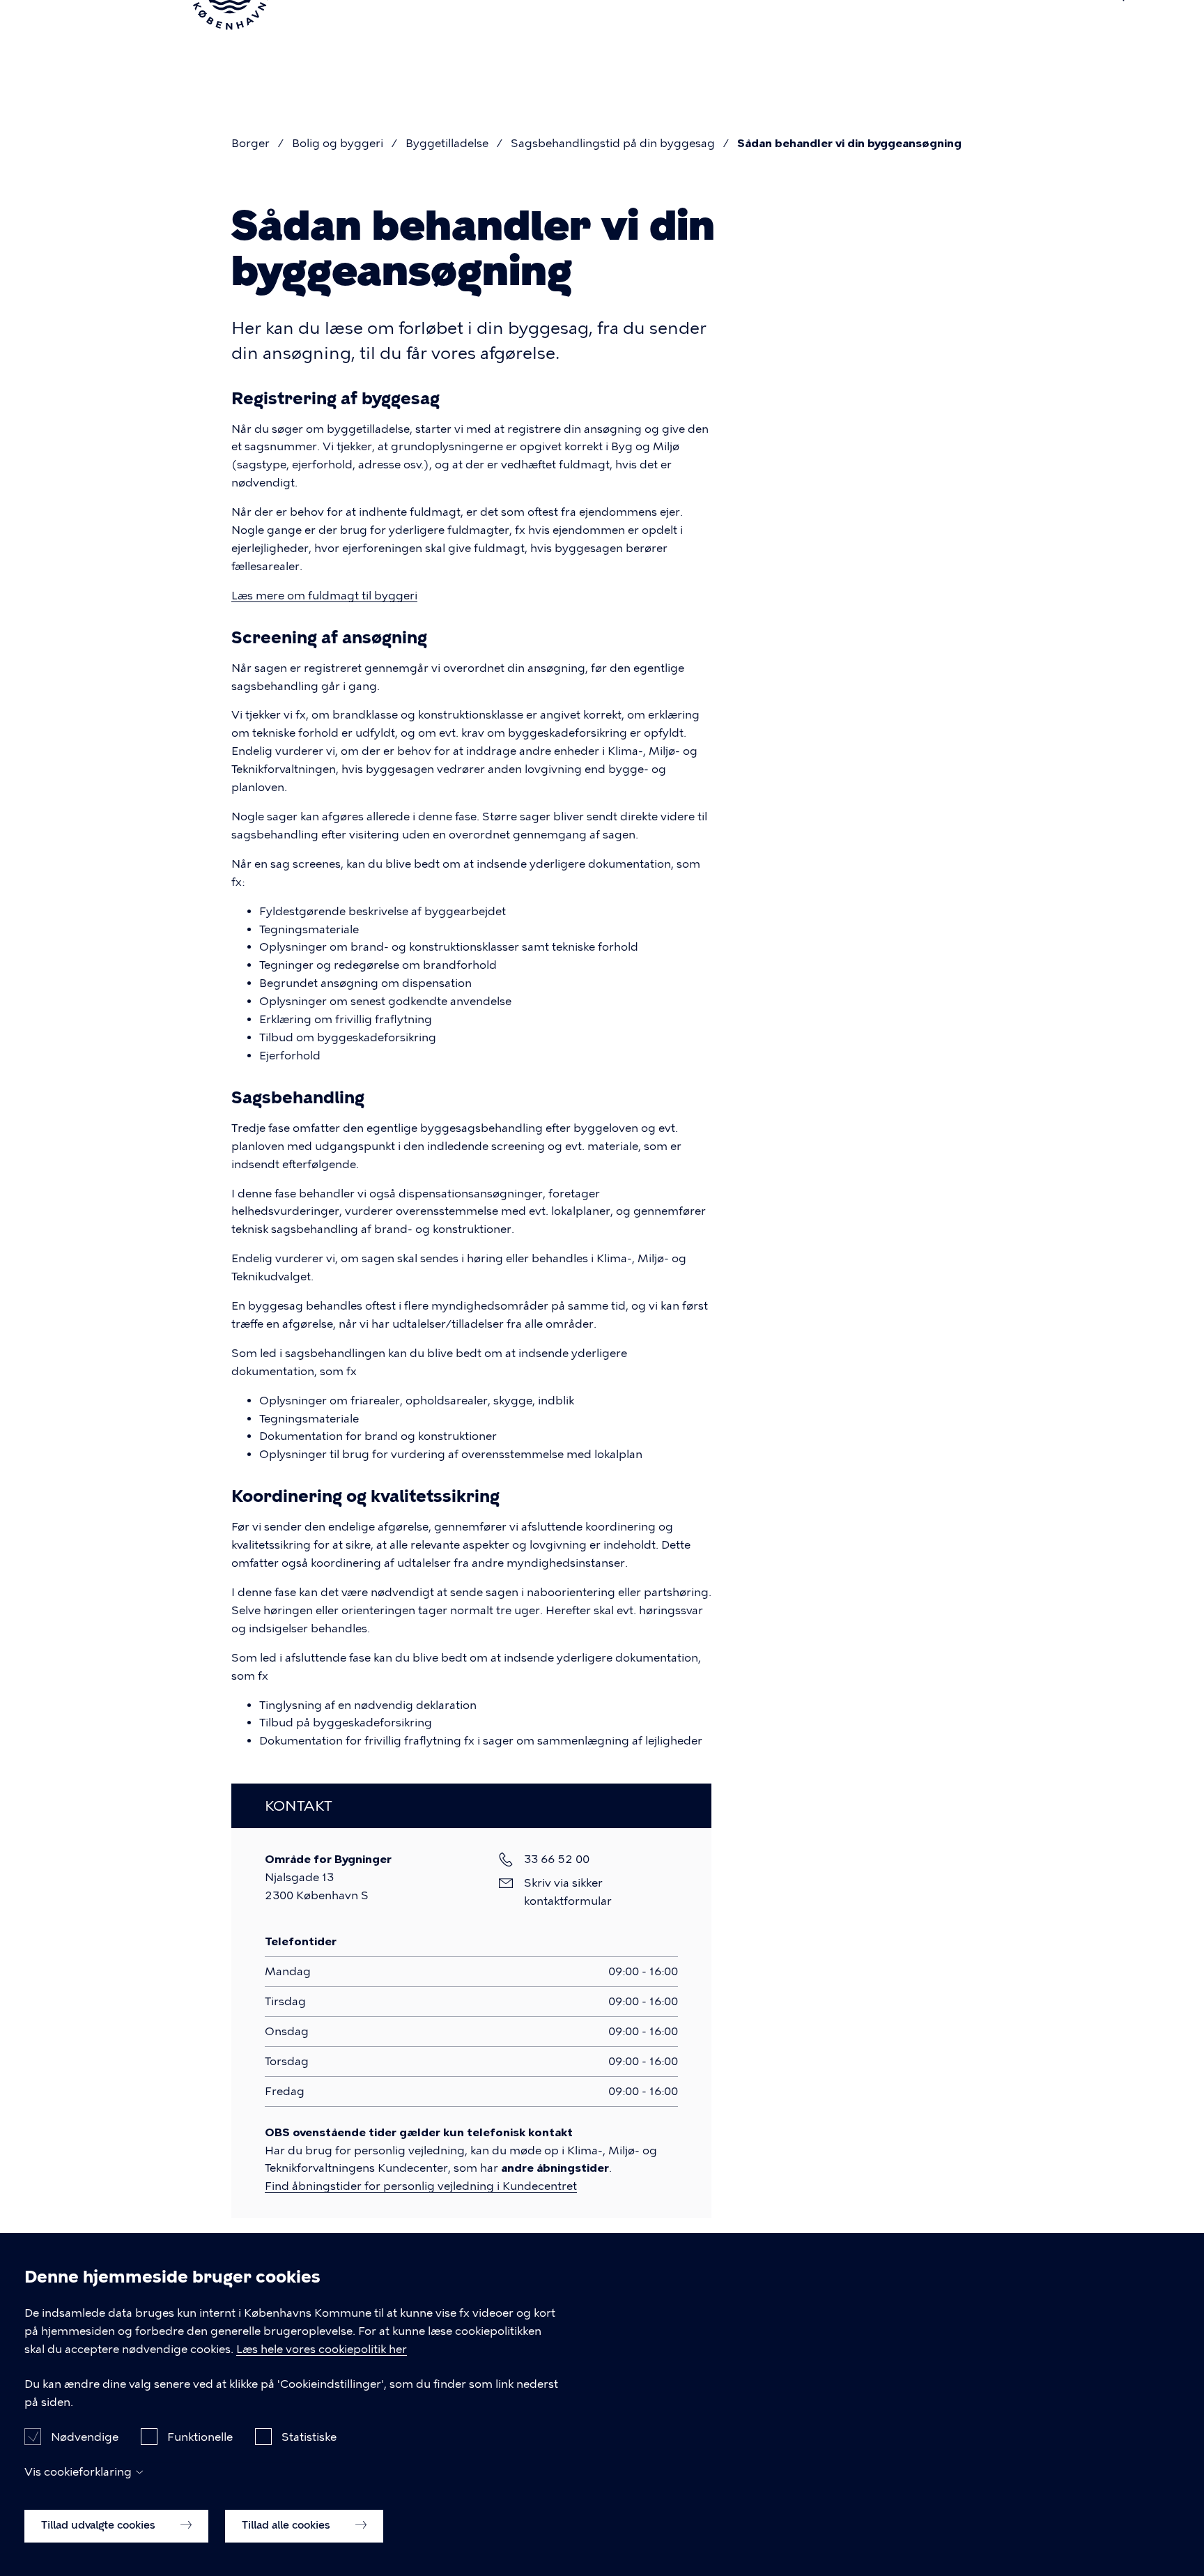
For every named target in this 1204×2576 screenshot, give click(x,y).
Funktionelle (200, 2436)
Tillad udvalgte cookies (100, 2525)
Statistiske (309, 2436)
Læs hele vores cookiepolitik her (322, 2349)
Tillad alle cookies (287, 2525)
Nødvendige (85, 2436)
